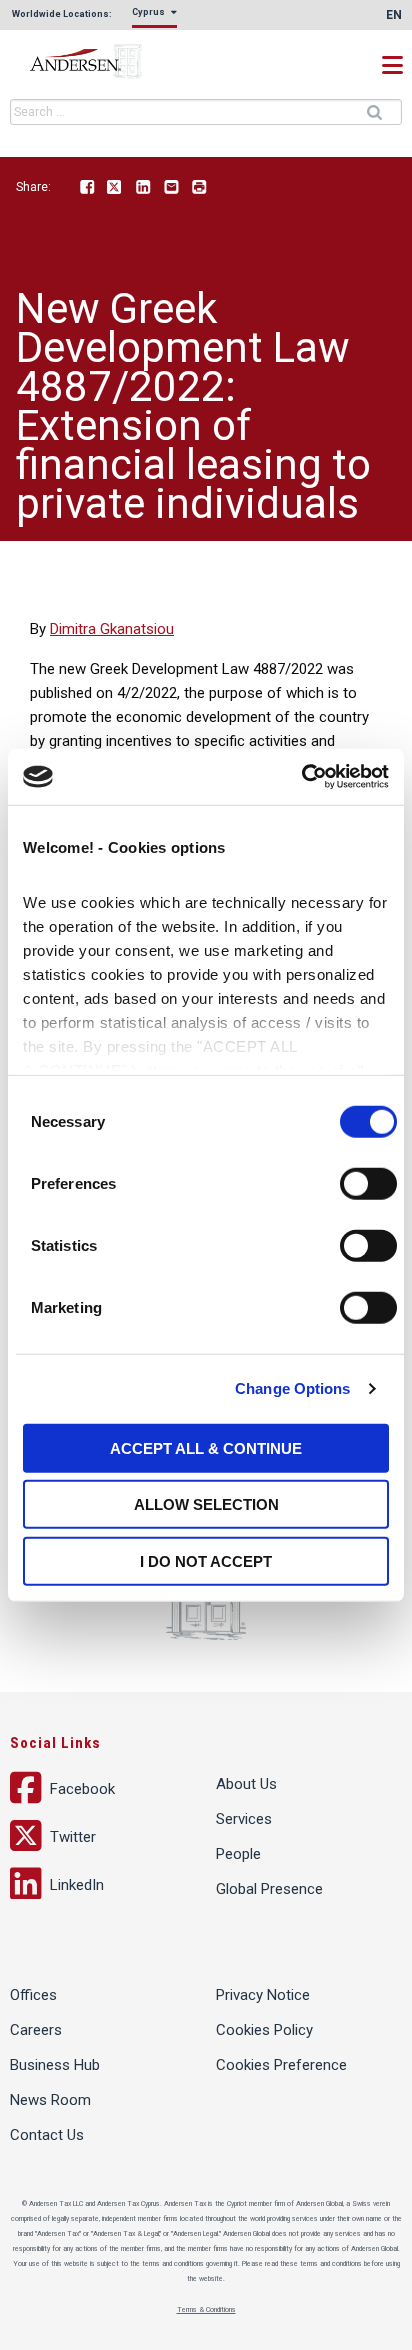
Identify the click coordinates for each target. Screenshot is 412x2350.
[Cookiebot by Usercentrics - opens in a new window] (301, 777)
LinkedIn (143, 188)
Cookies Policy (264, 2030)
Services (244, 1819)
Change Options (292, 1388)
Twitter (115, 188)
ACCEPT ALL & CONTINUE (206, 1447)
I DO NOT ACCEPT (206, 1560)
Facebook (87, 188)
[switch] (368, 1183)
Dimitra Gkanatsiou (112, 629)
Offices (33, 1995)
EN (394, 15)
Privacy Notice (263, 1995)
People (238, 1854)
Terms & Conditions (206, 2310)
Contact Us (47, 2135)
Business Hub (55, 2065)
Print (199, 188)
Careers (36, 2030)
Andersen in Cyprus (110, 62)
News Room (50, 2100)
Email (171, 188)
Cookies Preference (281, 2065)
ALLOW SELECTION (206, 1504)
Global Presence (269, 1889)
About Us (246, 1784)
